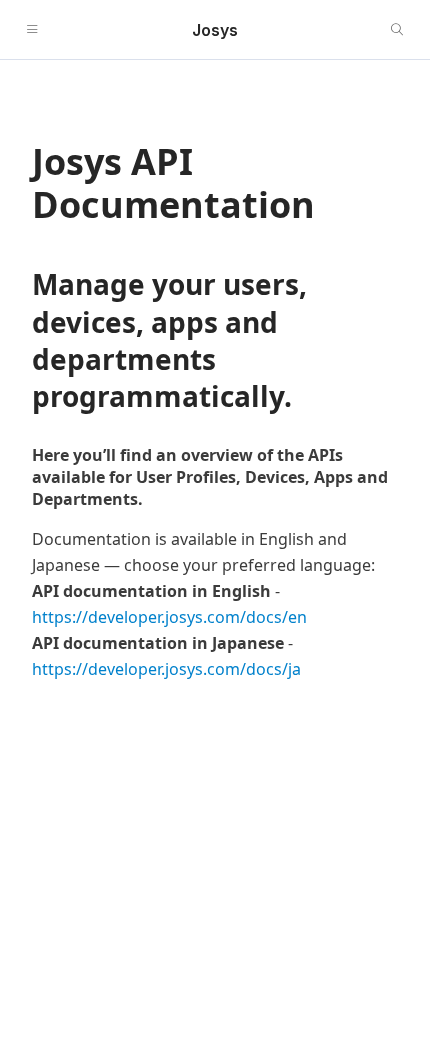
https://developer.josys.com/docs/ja (166, 669)
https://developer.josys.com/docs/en (169, 617)
